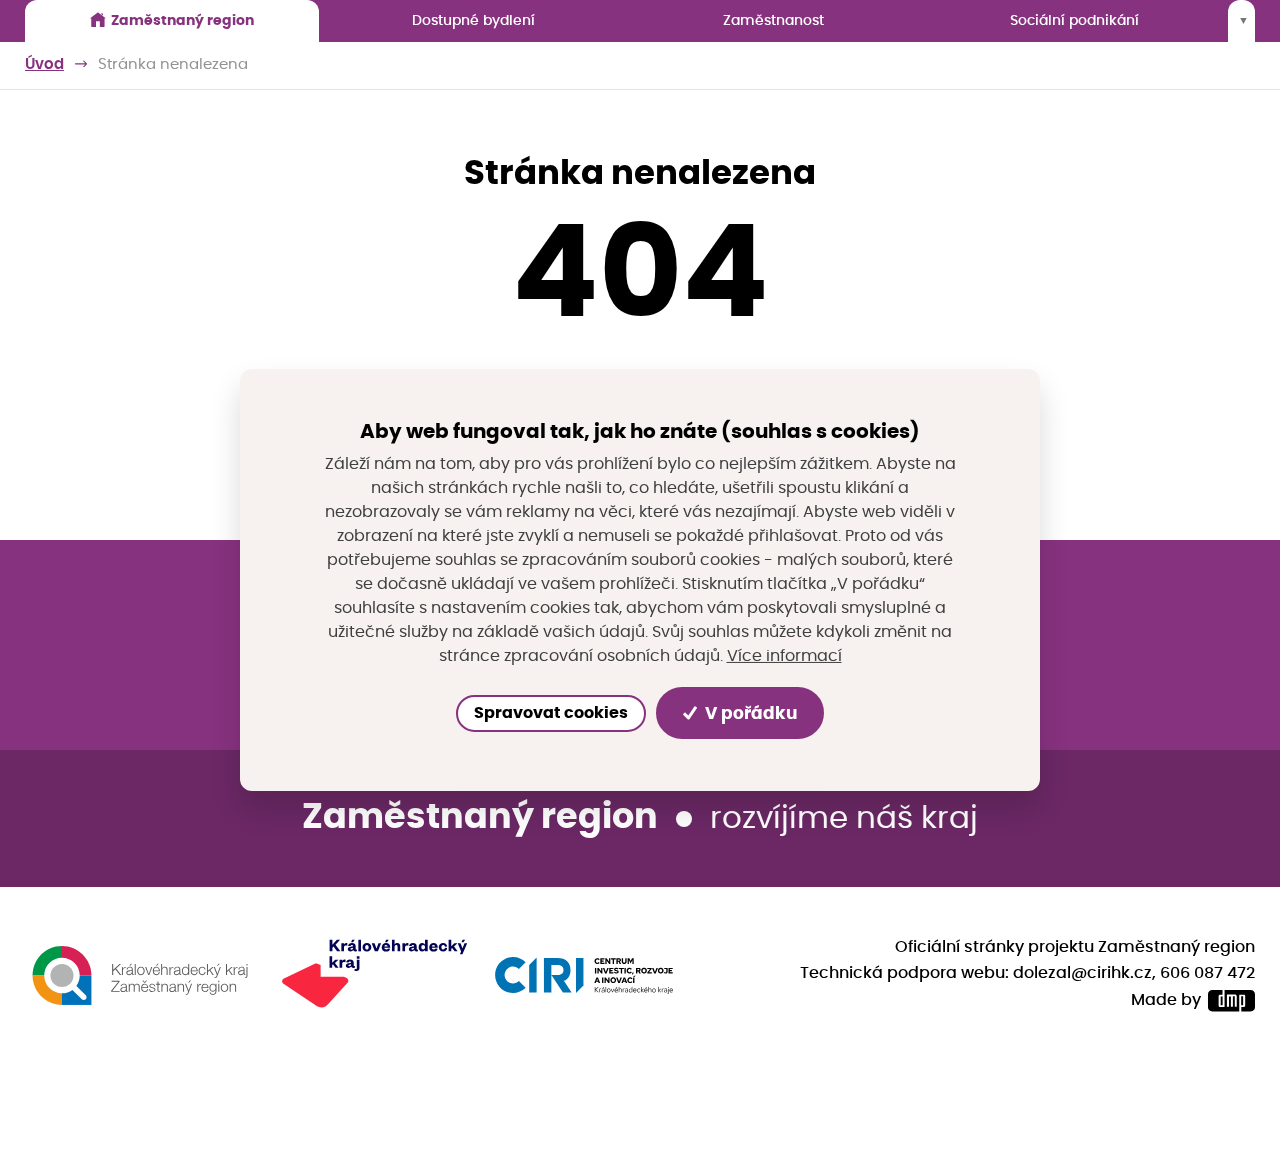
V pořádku (749, 712)
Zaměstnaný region (182, 20)
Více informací (784, 655)
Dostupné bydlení (473, 20)
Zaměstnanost (773, 20)
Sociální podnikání (1074, 20)
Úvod (44, 64)
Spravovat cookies (551, 713)
